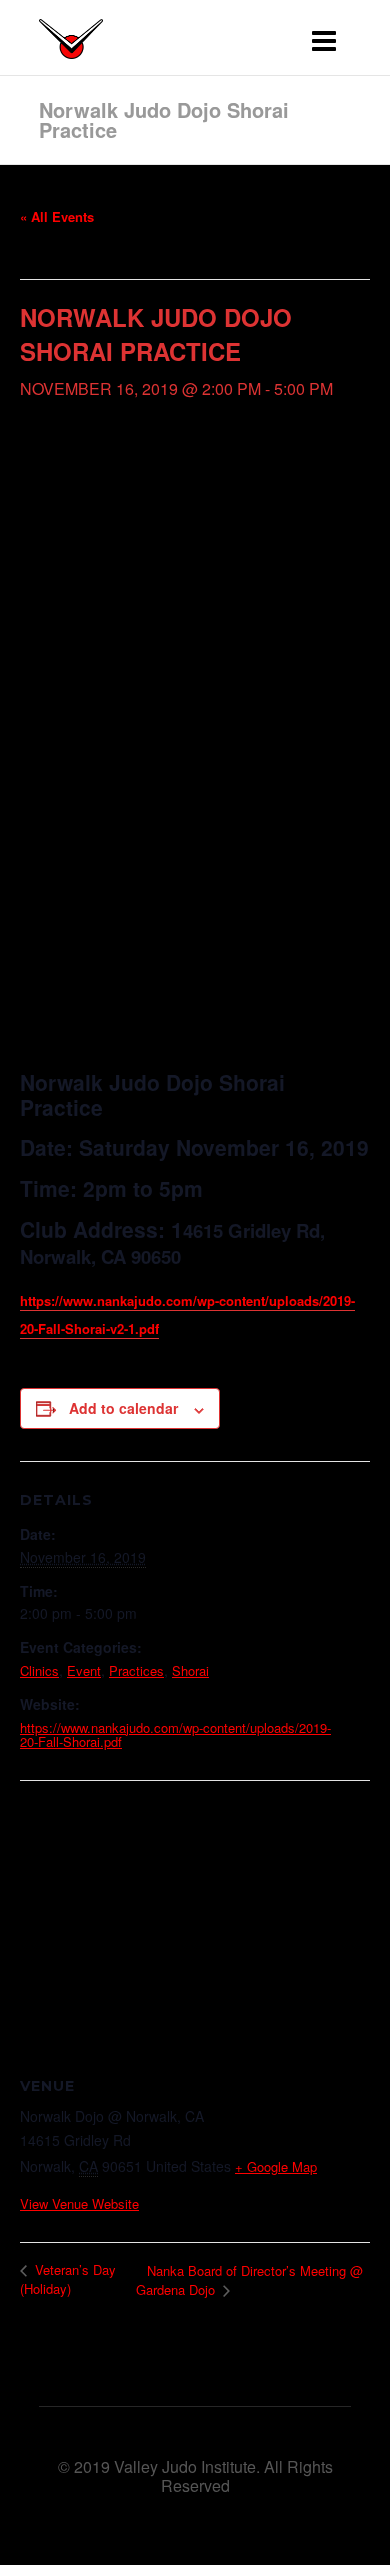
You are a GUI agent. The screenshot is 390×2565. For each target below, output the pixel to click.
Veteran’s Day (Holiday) (68, 2279)
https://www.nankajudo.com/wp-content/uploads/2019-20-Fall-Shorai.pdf (175, 1734)
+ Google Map (276, 2166)
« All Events (57, 216)
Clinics (39, 1670)
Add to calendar (123, 1408)
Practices (136, 1670)
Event (84, 1670)
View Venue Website (79, 2203)
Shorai (190, 1670)
